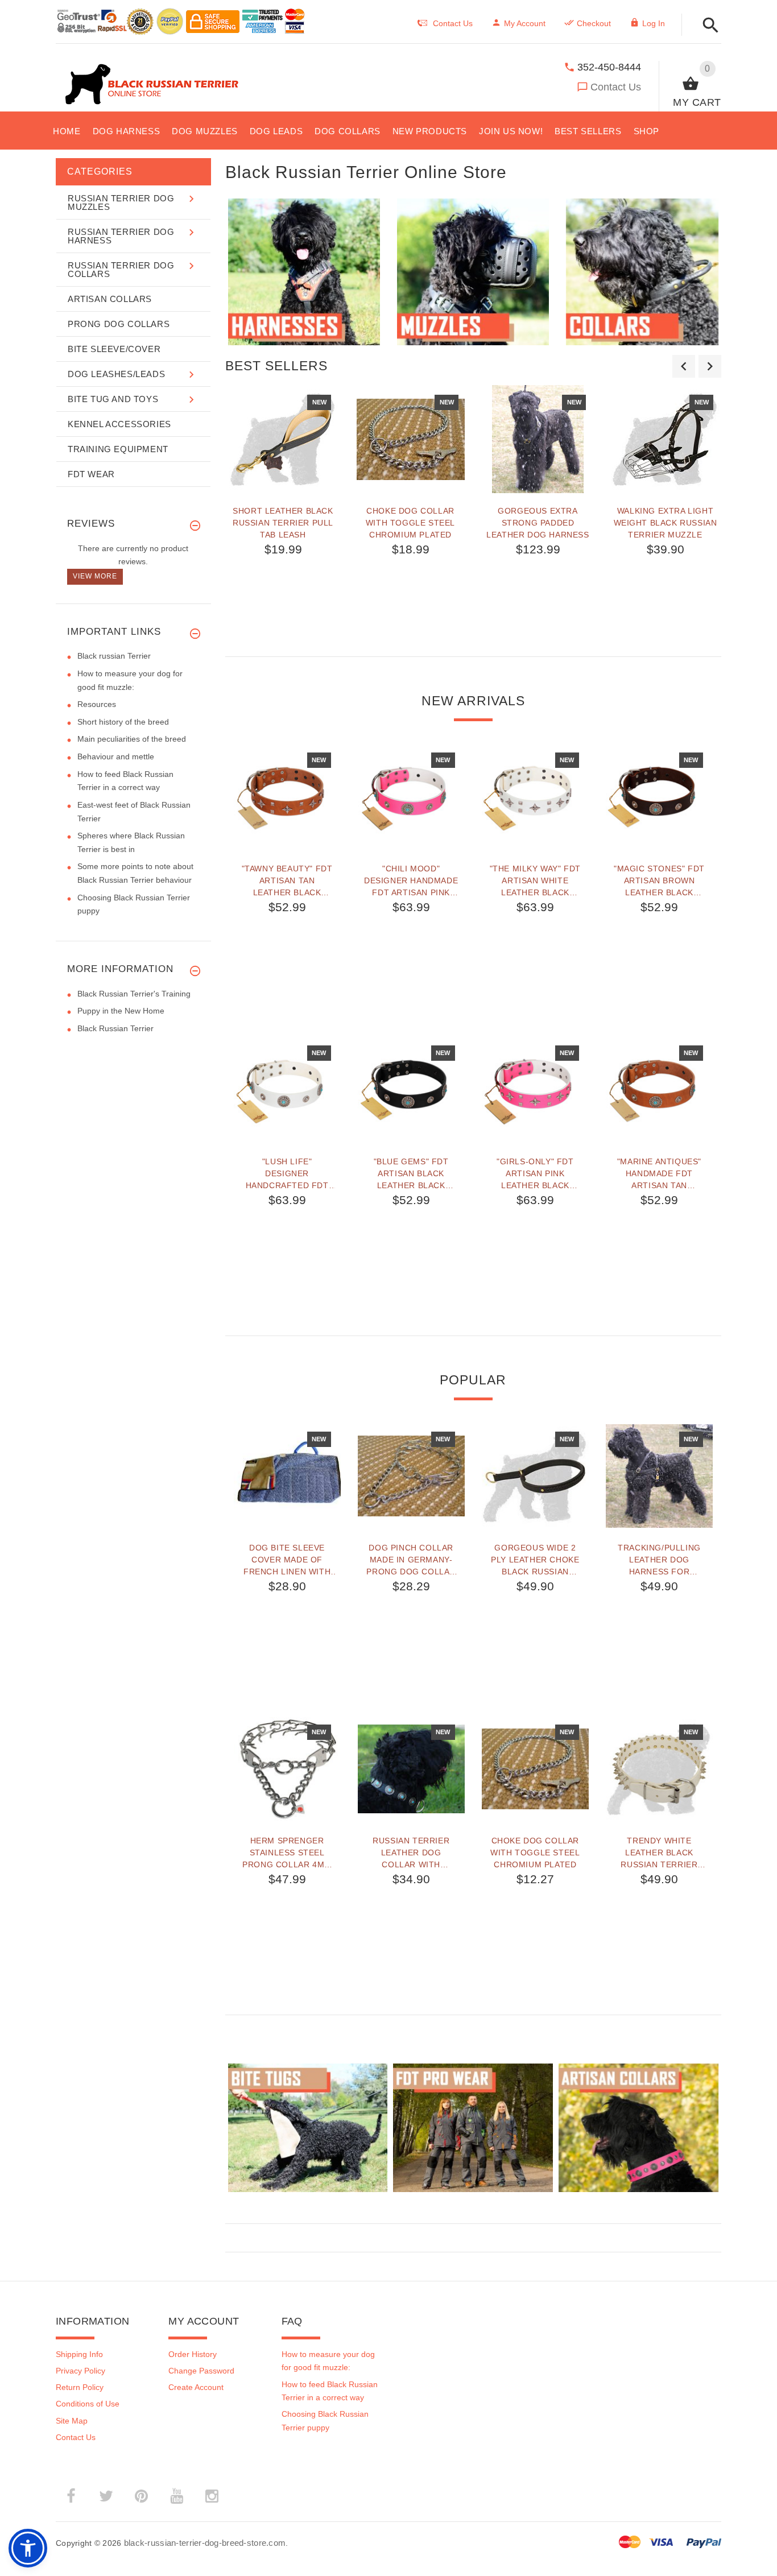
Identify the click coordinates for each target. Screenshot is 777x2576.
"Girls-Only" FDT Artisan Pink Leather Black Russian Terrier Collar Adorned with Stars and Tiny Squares (535, 1173)
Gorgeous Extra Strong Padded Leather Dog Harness (538, 523)
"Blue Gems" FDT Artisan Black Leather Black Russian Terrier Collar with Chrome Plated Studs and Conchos (411, 1173)
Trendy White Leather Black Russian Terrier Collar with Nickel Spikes (660, 1853)
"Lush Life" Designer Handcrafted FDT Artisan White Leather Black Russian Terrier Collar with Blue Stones (287, 1173)
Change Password (201, 2371)
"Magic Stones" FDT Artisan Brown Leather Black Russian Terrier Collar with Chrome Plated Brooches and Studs (659, 880)
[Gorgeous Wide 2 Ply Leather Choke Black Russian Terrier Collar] (535, 1476)
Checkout (594, 23)
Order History (193, 2354)
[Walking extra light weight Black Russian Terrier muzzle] (666, 439)
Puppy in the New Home (121, 1011)
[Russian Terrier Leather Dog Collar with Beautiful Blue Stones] (411, 1769)
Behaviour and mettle (116, 756)
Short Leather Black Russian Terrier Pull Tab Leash (283, 523)
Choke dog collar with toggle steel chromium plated (410, 523)
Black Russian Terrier (115, 1028)
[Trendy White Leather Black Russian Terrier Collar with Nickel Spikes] (659, 1769)
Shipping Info (79, 2354)
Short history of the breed (123, 722)
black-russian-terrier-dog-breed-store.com (205, 2543)
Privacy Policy (80, 2371)
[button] (707, 26)
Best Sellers (276, 366)
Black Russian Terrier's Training (134, 994)
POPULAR (473, 1380)
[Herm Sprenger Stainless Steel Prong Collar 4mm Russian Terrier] (287, 1769)
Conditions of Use (88, 2404)
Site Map (72, 2421)
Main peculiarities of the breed (132, 739)
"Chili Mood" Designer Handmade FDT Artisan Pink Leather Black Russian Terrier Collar (411, 880)
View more (95, 576)
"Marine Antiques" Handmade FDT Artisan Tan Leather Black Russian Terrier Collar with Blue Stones (659, 1173)
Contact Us (616, 87)
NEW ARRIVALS (473, 701)
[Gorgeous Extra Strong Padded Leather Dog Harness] (538, 439)
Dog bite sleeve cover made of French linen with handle (287, 1560)
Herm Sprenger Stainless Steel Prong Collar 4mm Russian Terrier (287, 1853)
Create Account (196, 2387)
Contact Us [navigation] (453, 23)
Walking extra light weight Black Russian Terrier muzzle (666, 523)
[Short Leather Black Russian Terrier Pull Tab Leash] (283, 439)
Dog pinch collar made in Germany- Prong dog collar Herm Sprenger (411, 1560)
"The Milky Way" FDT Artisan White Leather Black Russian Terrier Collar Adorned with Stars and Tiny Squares (535, 880)
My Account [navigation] (525, 23)
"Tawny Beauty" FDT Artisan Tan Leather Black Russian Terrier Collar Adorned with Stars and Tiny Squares (287, 880)
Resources (97, 704)
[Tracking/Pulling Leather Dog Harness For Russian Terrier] (659, 1476)
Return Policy (80, 2387)
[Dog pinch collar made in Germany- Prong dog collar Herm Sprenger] (411, 1476)
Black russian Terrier (114, 656)
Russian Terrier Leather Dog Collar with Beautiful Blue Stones (411, 1853)
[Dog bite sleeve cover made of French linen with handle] (287, 1476)
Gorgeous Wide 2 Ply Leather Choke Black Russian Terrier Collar (535, 1560)
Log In (654, 23)
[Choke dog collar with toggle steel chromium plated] (411, 439)
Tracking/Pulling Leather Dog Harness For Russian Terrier (659, 1560)
